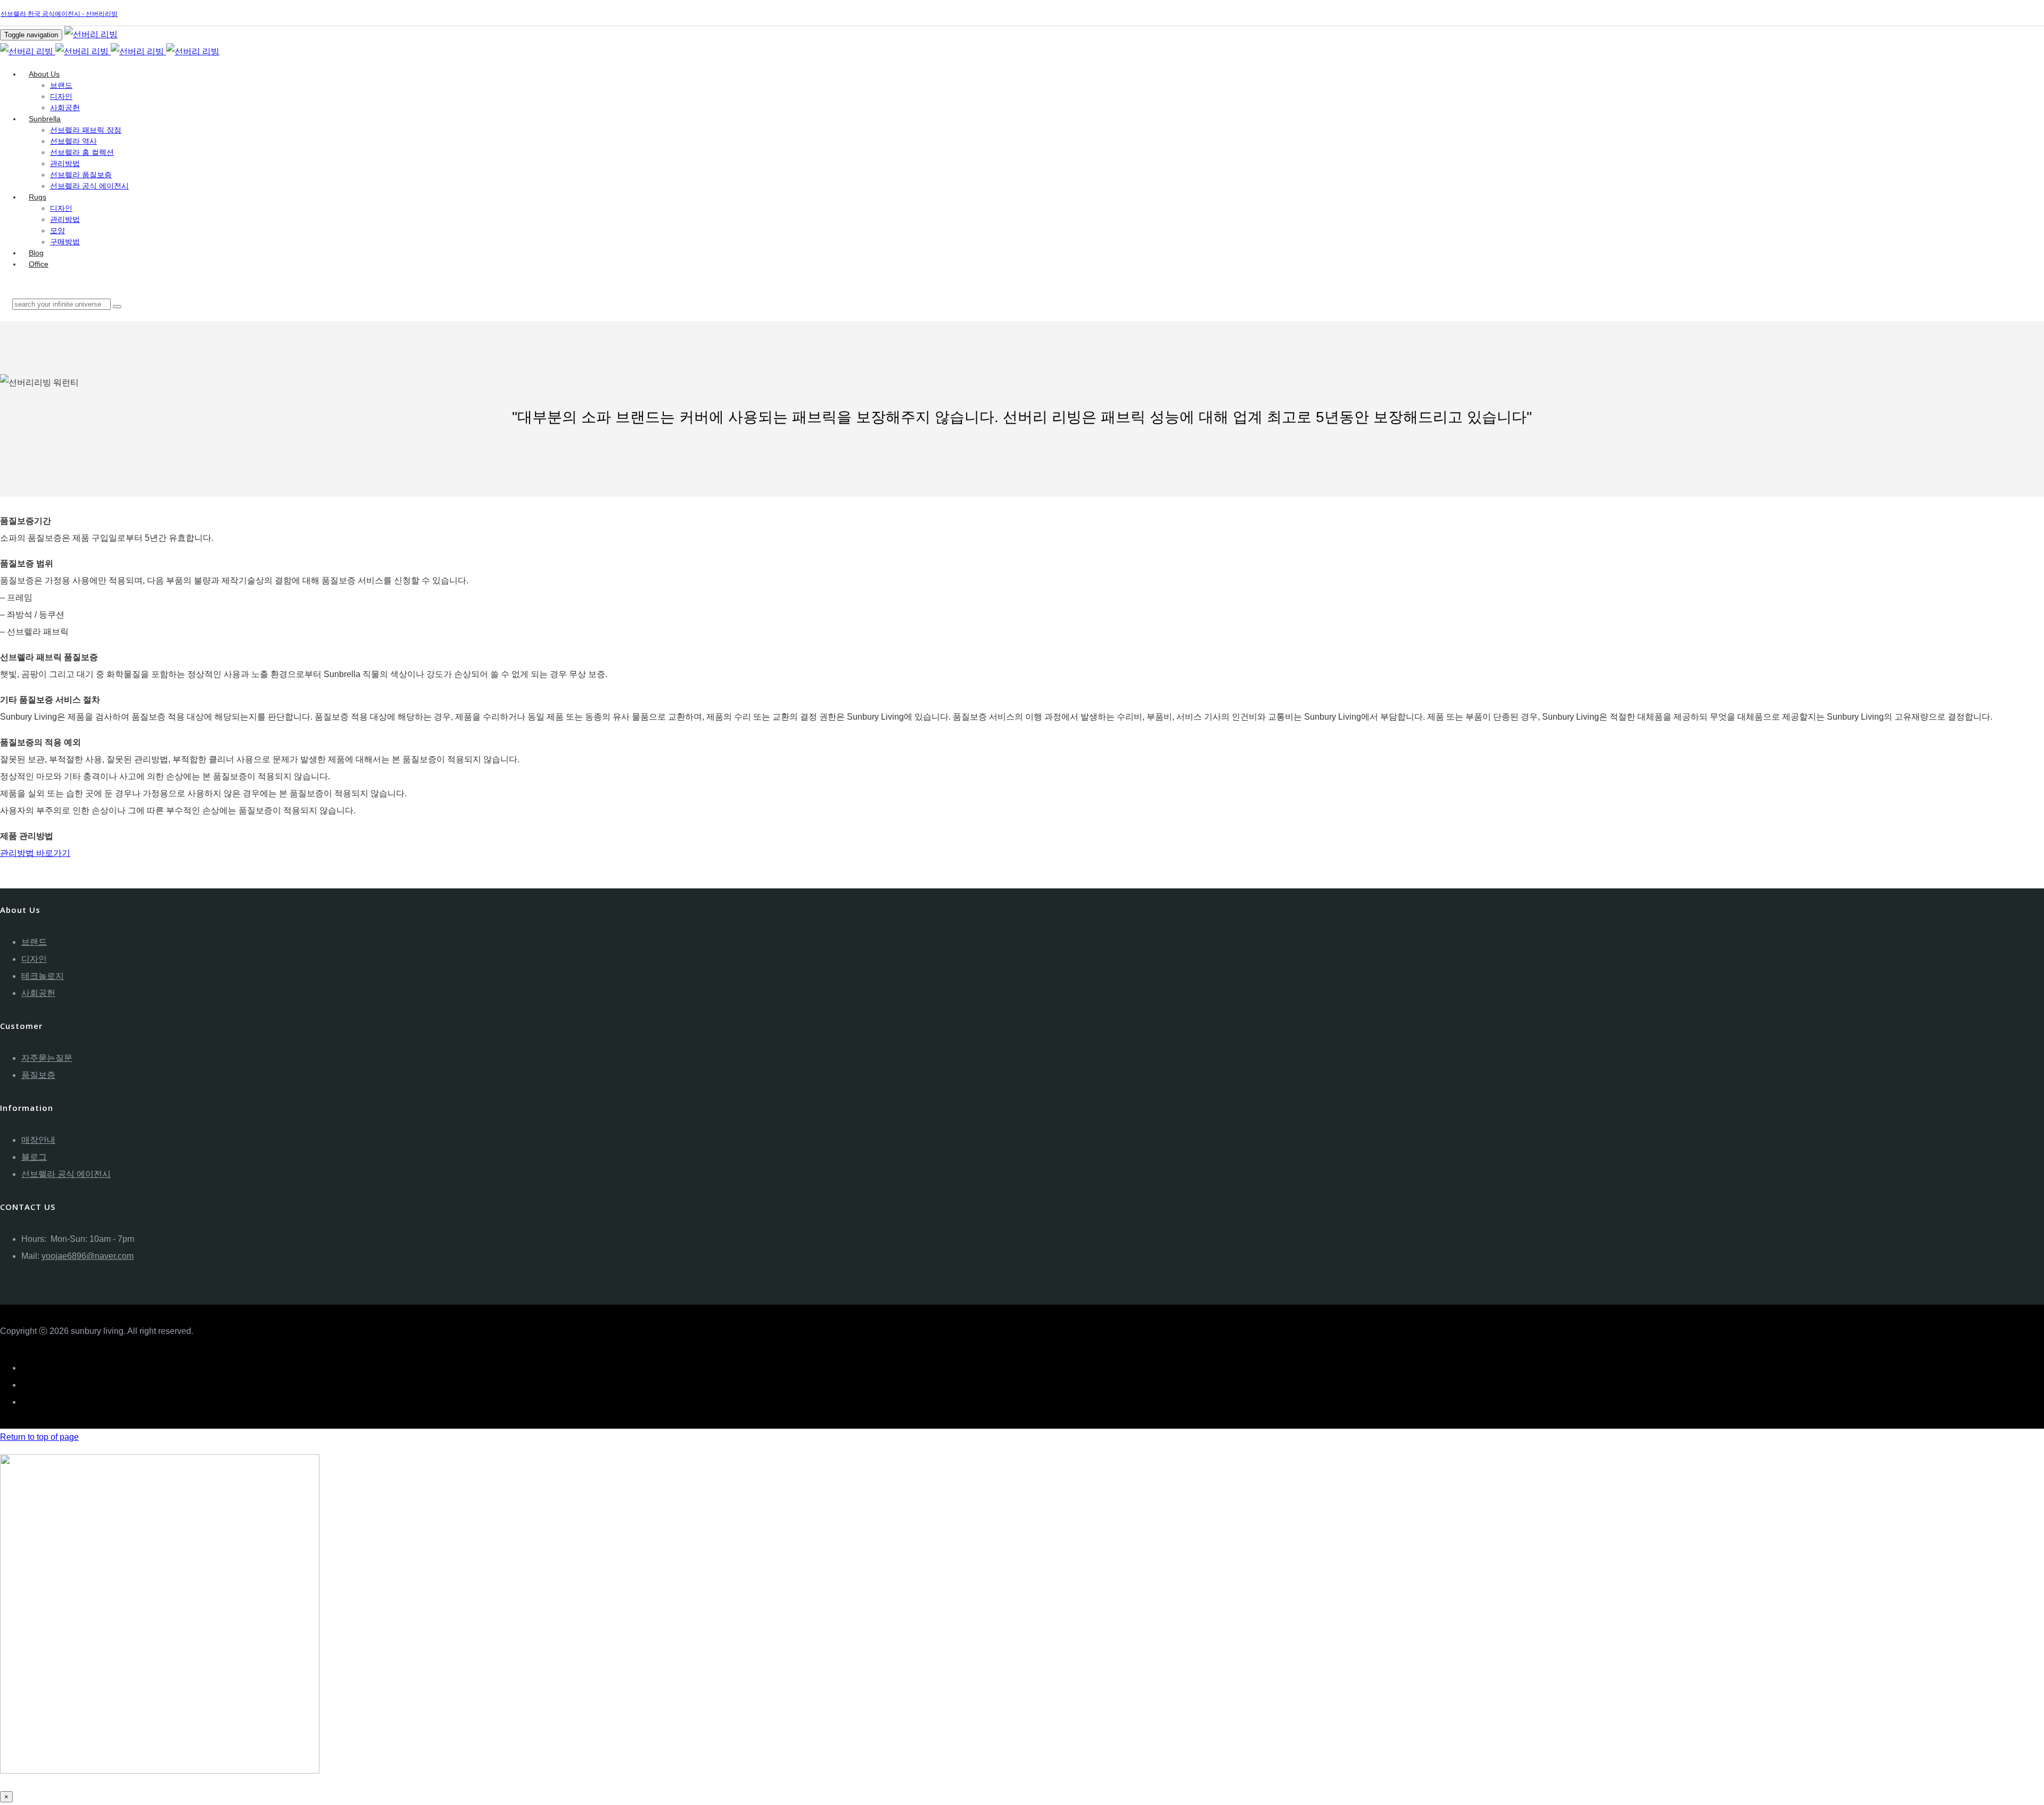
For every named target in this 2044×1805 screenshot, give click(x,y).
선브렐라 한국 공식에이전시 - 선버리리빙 (59, 14)
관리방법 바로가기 (35, 853)
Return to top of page (39, 1437)
